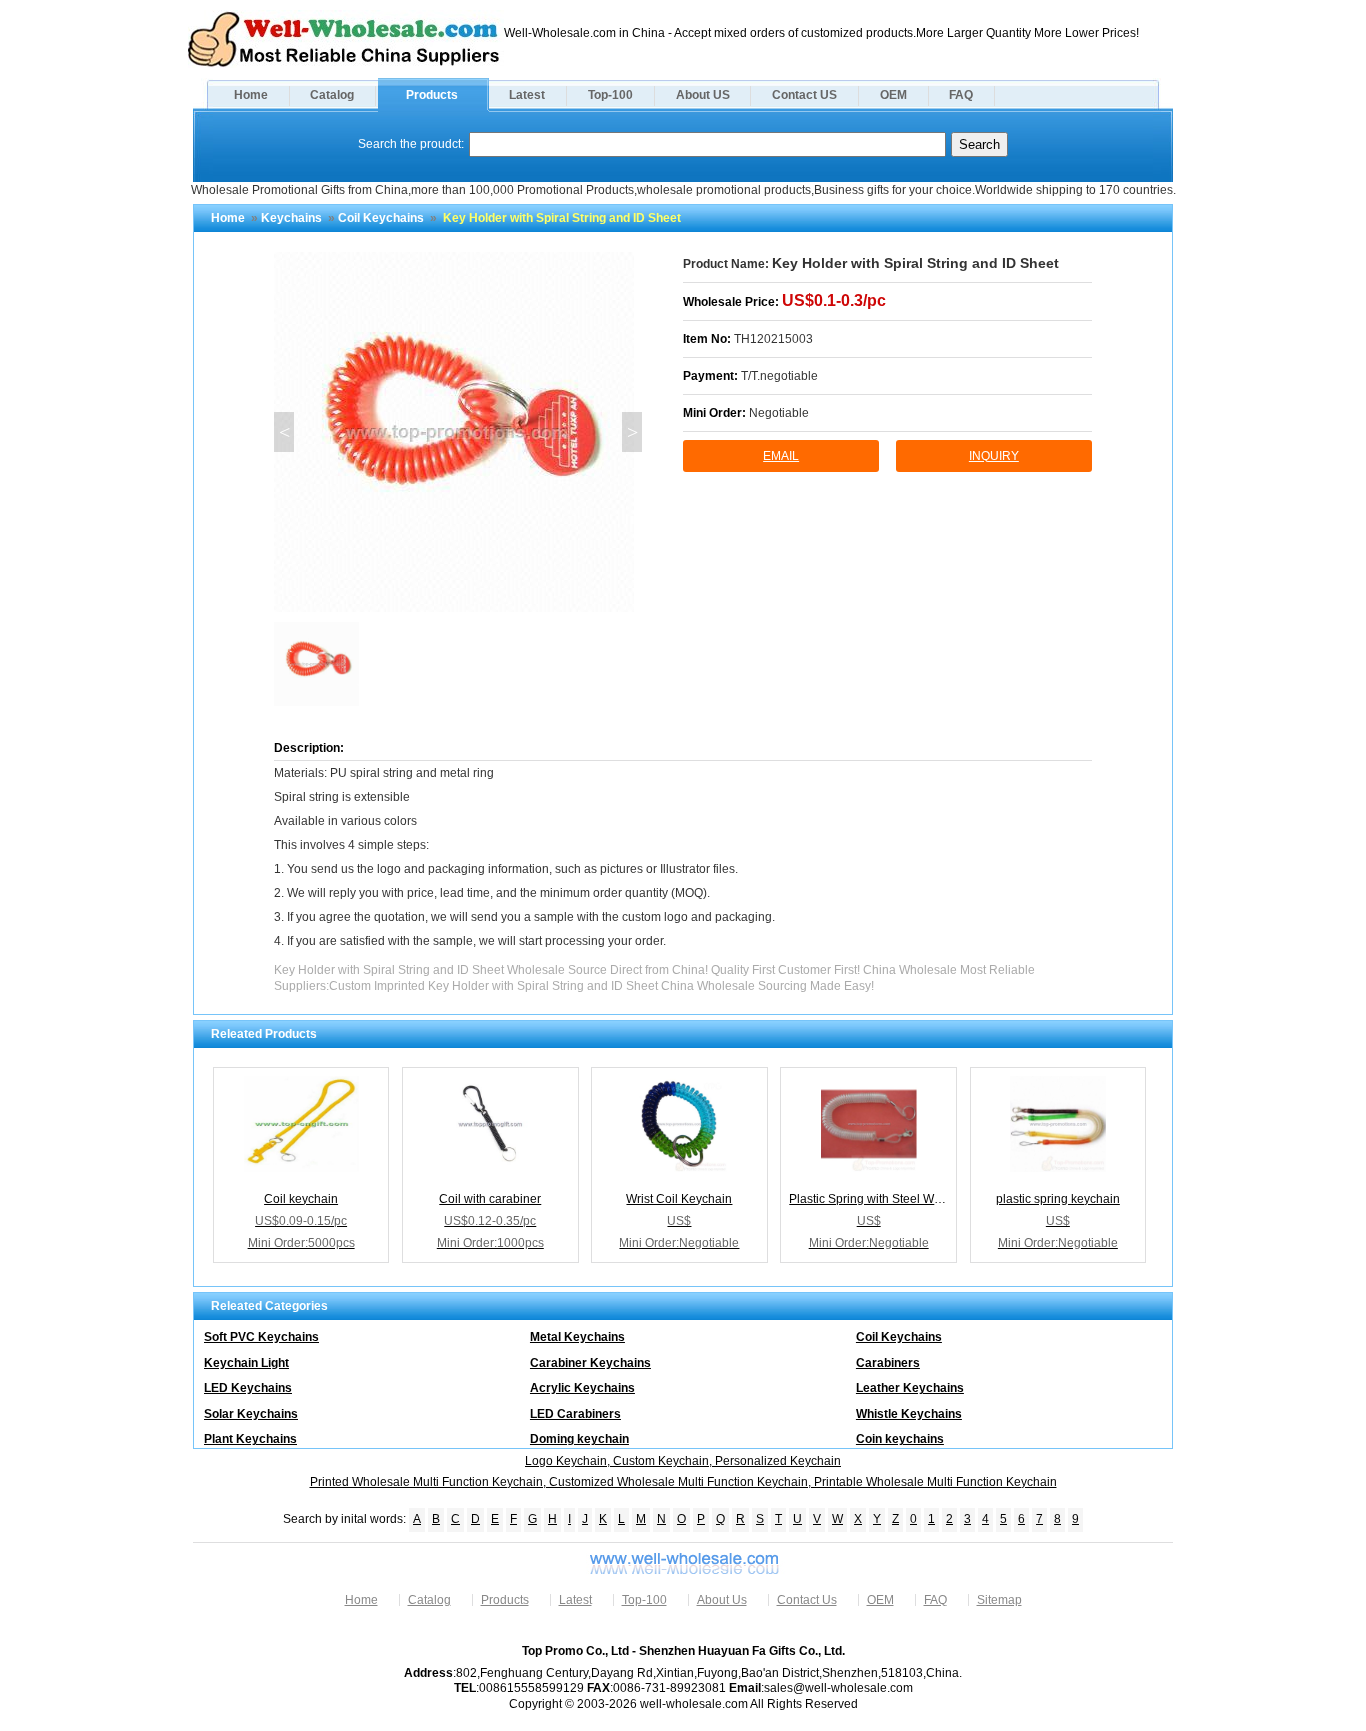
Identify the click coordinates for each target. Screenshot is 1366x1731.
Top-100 (610, 95)
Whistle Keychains (909, 1414)
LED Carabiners (575, 1414)
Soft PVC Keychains (261, 1337)
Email (781, 456)
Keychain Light (246, 1363)
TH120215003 (773, 339)
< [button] (284, 432)
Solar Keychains (251, 1414)
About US (703, 95)
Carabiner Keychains (590, 1363)
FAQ (961, 95)
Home (251, 95)
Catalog (332, 95)
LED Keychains (248, 1388)
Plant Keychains (250, 1439)
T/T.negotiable (779, 376)
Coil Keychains (381, 218)
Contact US (804, 95)
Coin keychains (900, 1439)
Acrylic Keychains (582, 1388)
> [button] (632, 432)
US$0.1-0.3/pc (834, 300)
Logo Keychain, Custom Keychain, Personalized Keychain (683, 1461)
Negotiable (779, 413)
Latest (527, 95)
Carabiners (888, 1363)
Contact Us (807, 1600)
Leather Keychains (910, 1388)
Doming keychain (579, 1439)
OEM (893, 95)
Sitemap (999, 1600)
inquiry (994, 456)
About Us (722, 1600)
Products (432, 95)
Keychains (291, 218)
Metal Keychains (577, 1337)
